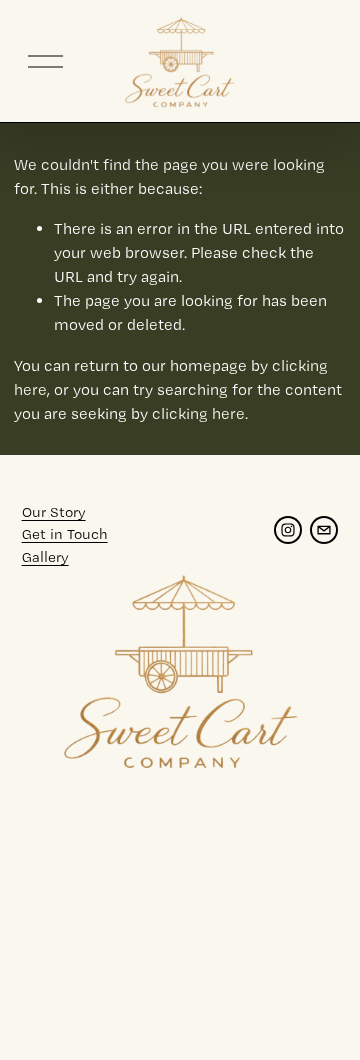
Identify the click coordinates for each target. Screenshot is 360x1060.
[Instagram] (288, 530)
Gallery (45, 557)
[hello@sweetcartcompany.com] (324, 530)
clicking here (198, 413)
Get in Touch (65, 534)
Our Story (54, 512)
